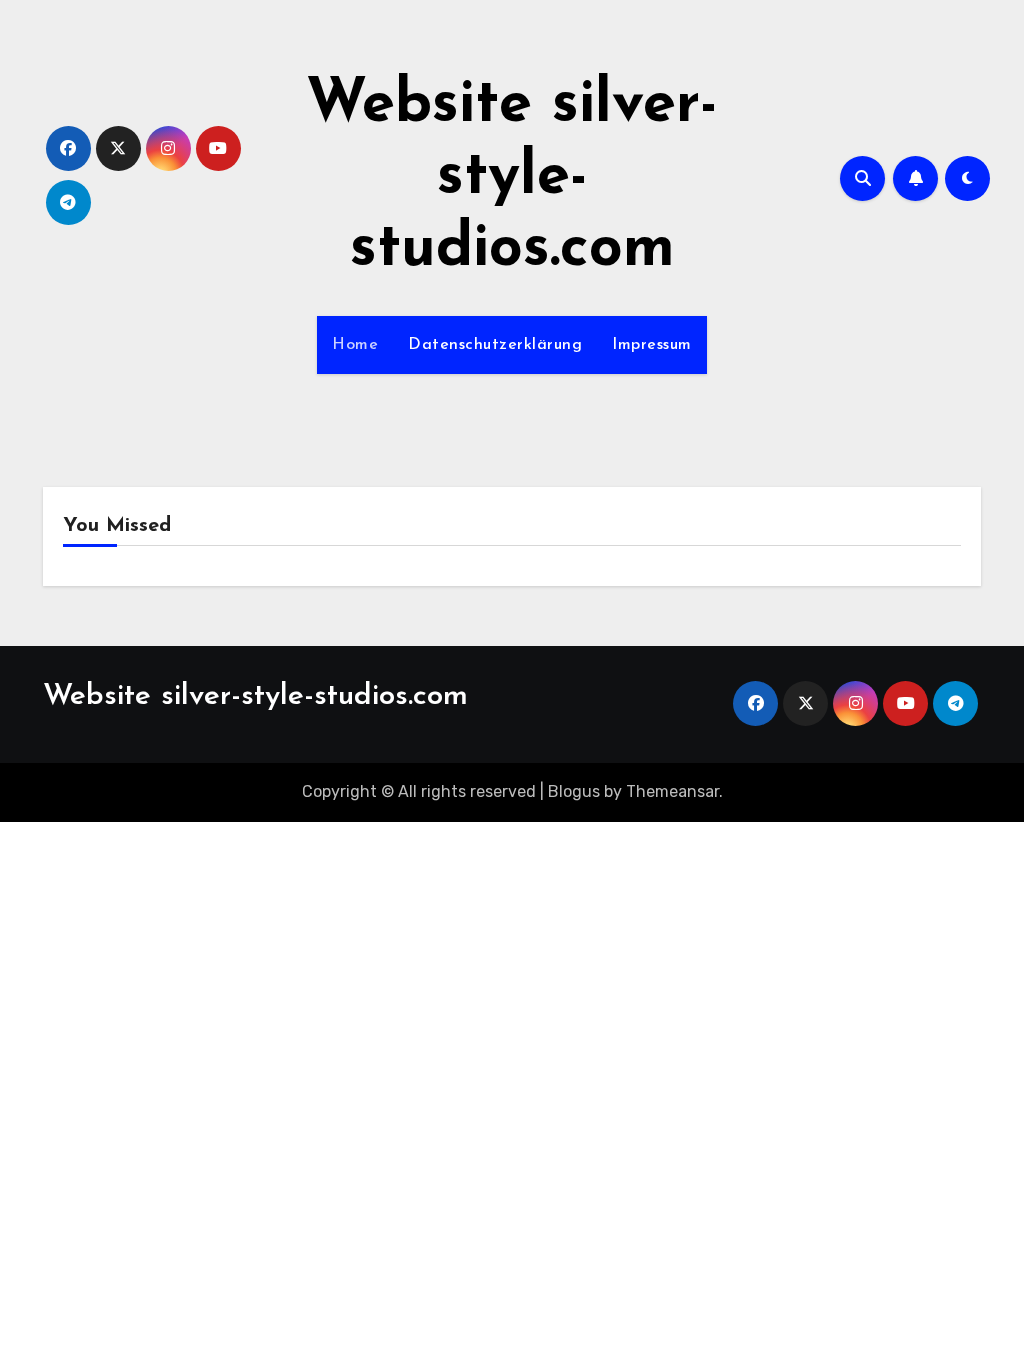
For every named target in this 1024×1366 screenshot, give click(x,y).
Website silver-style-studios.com (512, 178)
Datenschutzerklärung (495, 345)
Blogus (574, 791)
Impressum (652, 345)
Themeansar (672, 791)
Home (355, 345)
